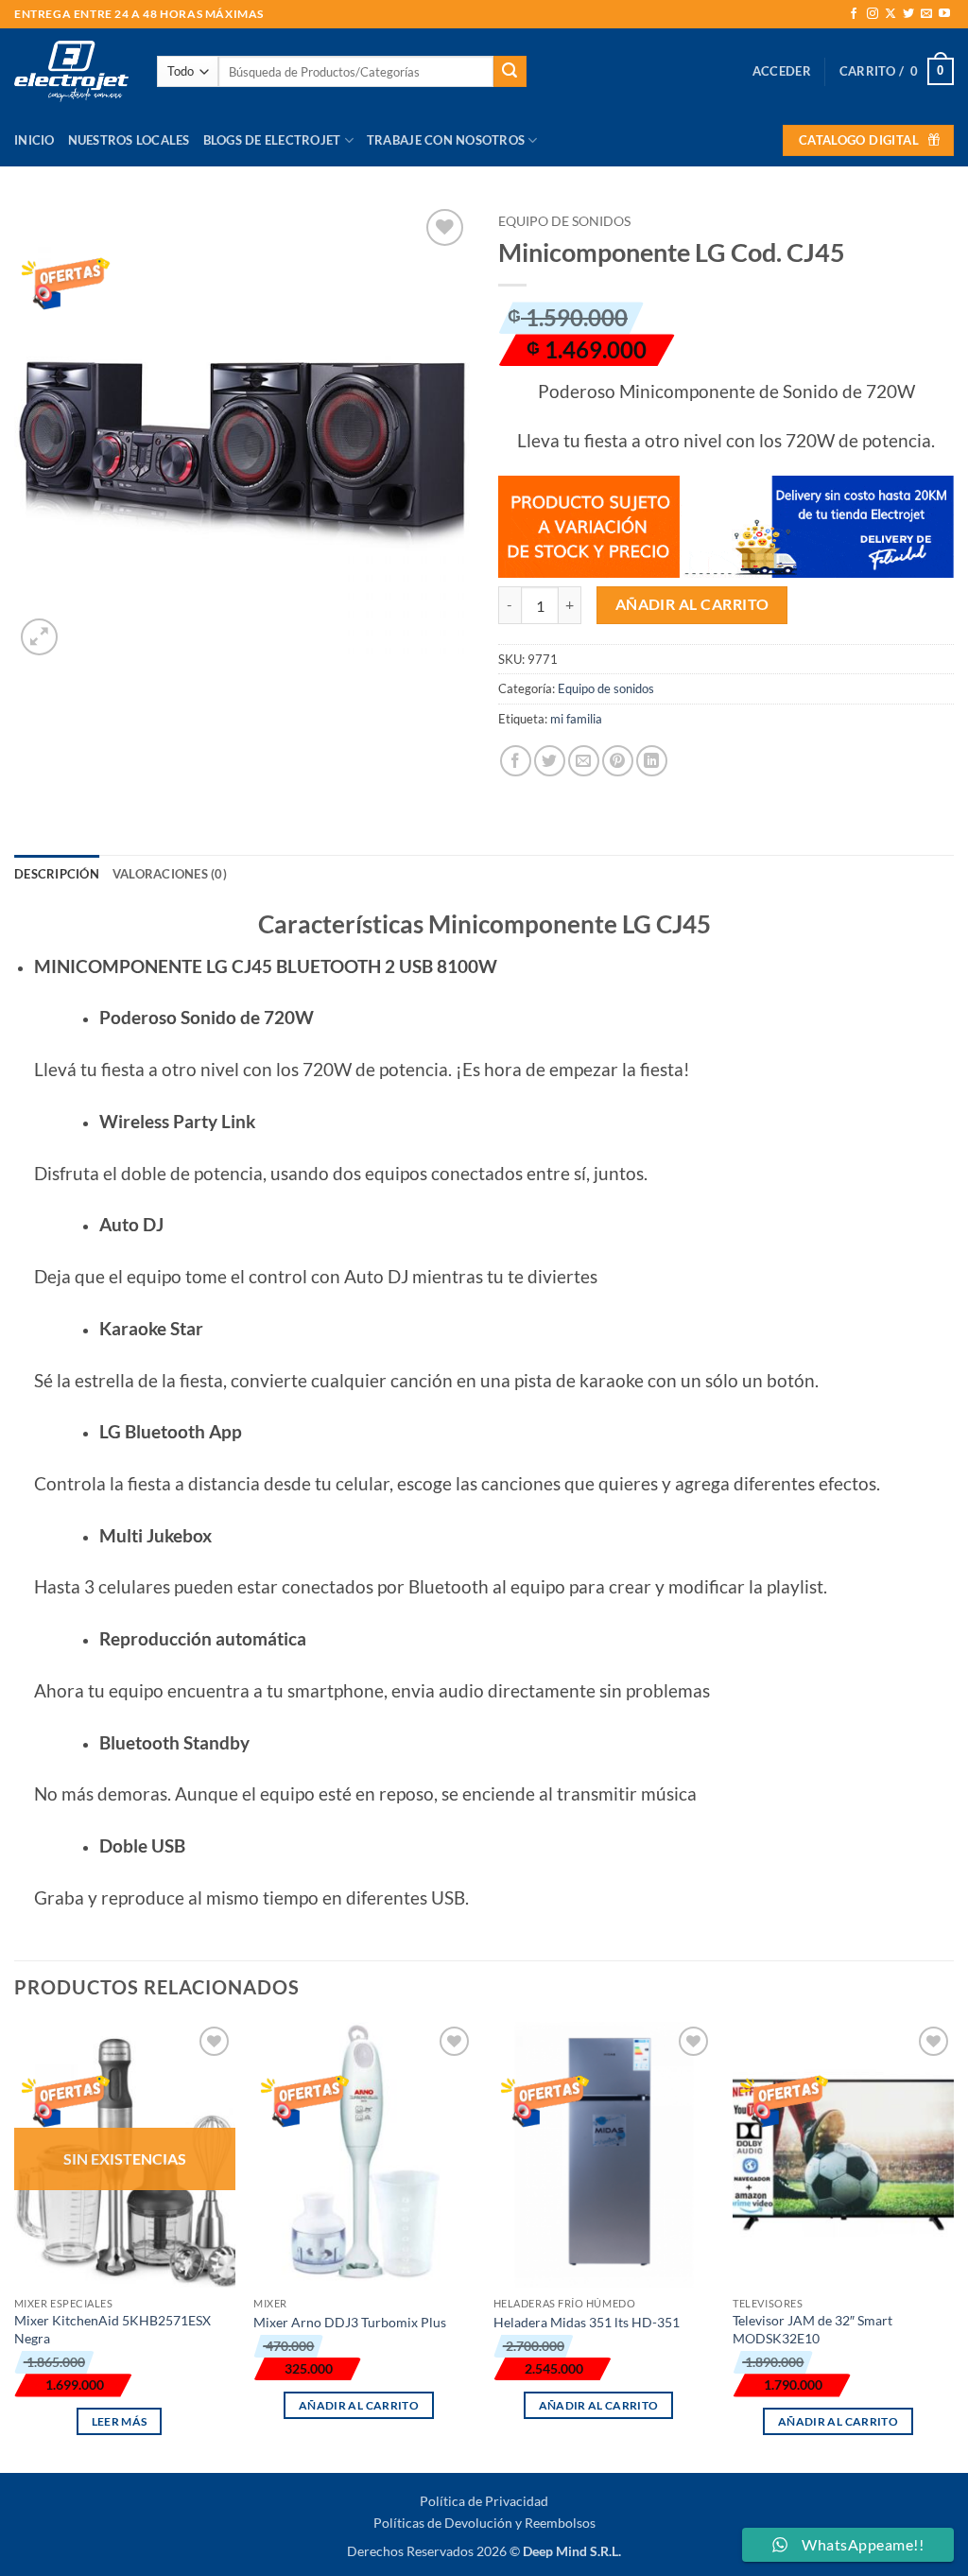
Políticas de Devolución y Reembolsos (484, 2523)
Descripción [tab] (57, 874)
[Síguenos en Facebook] (854, 14)
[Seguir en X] (890, 14)
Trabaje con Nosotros (446, 140)
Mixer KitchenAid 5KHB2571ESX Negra (112, 2329)
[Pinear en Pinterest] (618, 761)
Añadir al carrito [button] (359, 2405)
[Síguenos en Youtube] (944, 14)
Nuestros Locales (129, 140)
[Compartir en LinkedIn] (652, 761)
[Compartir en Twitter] (550, 761)
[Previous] (15, 2245)
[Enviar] (510, 72)
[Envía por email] (584, 761)
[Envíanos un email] (926, 14)
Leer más (120, 2421)
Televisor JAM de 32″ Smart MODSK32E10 (812, 2329)
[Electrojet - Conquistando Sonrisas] (71, 71)
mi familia (576, 719)
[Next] (953, 2245)
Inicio (35, 140)
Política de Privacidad (484, 2501)
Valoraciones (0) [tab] (170, 874)
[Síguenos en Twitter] (908, 14)
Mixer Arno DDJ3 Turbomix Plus (350, 2322)
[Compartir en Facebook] (516, 761)
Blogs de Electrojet (272, 140)
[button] (782, 71)
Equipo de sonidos (564, 221)
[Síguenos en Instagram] (873, 14)
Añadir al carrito (692, 604)
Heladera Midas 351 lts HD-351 (587, 2322)
